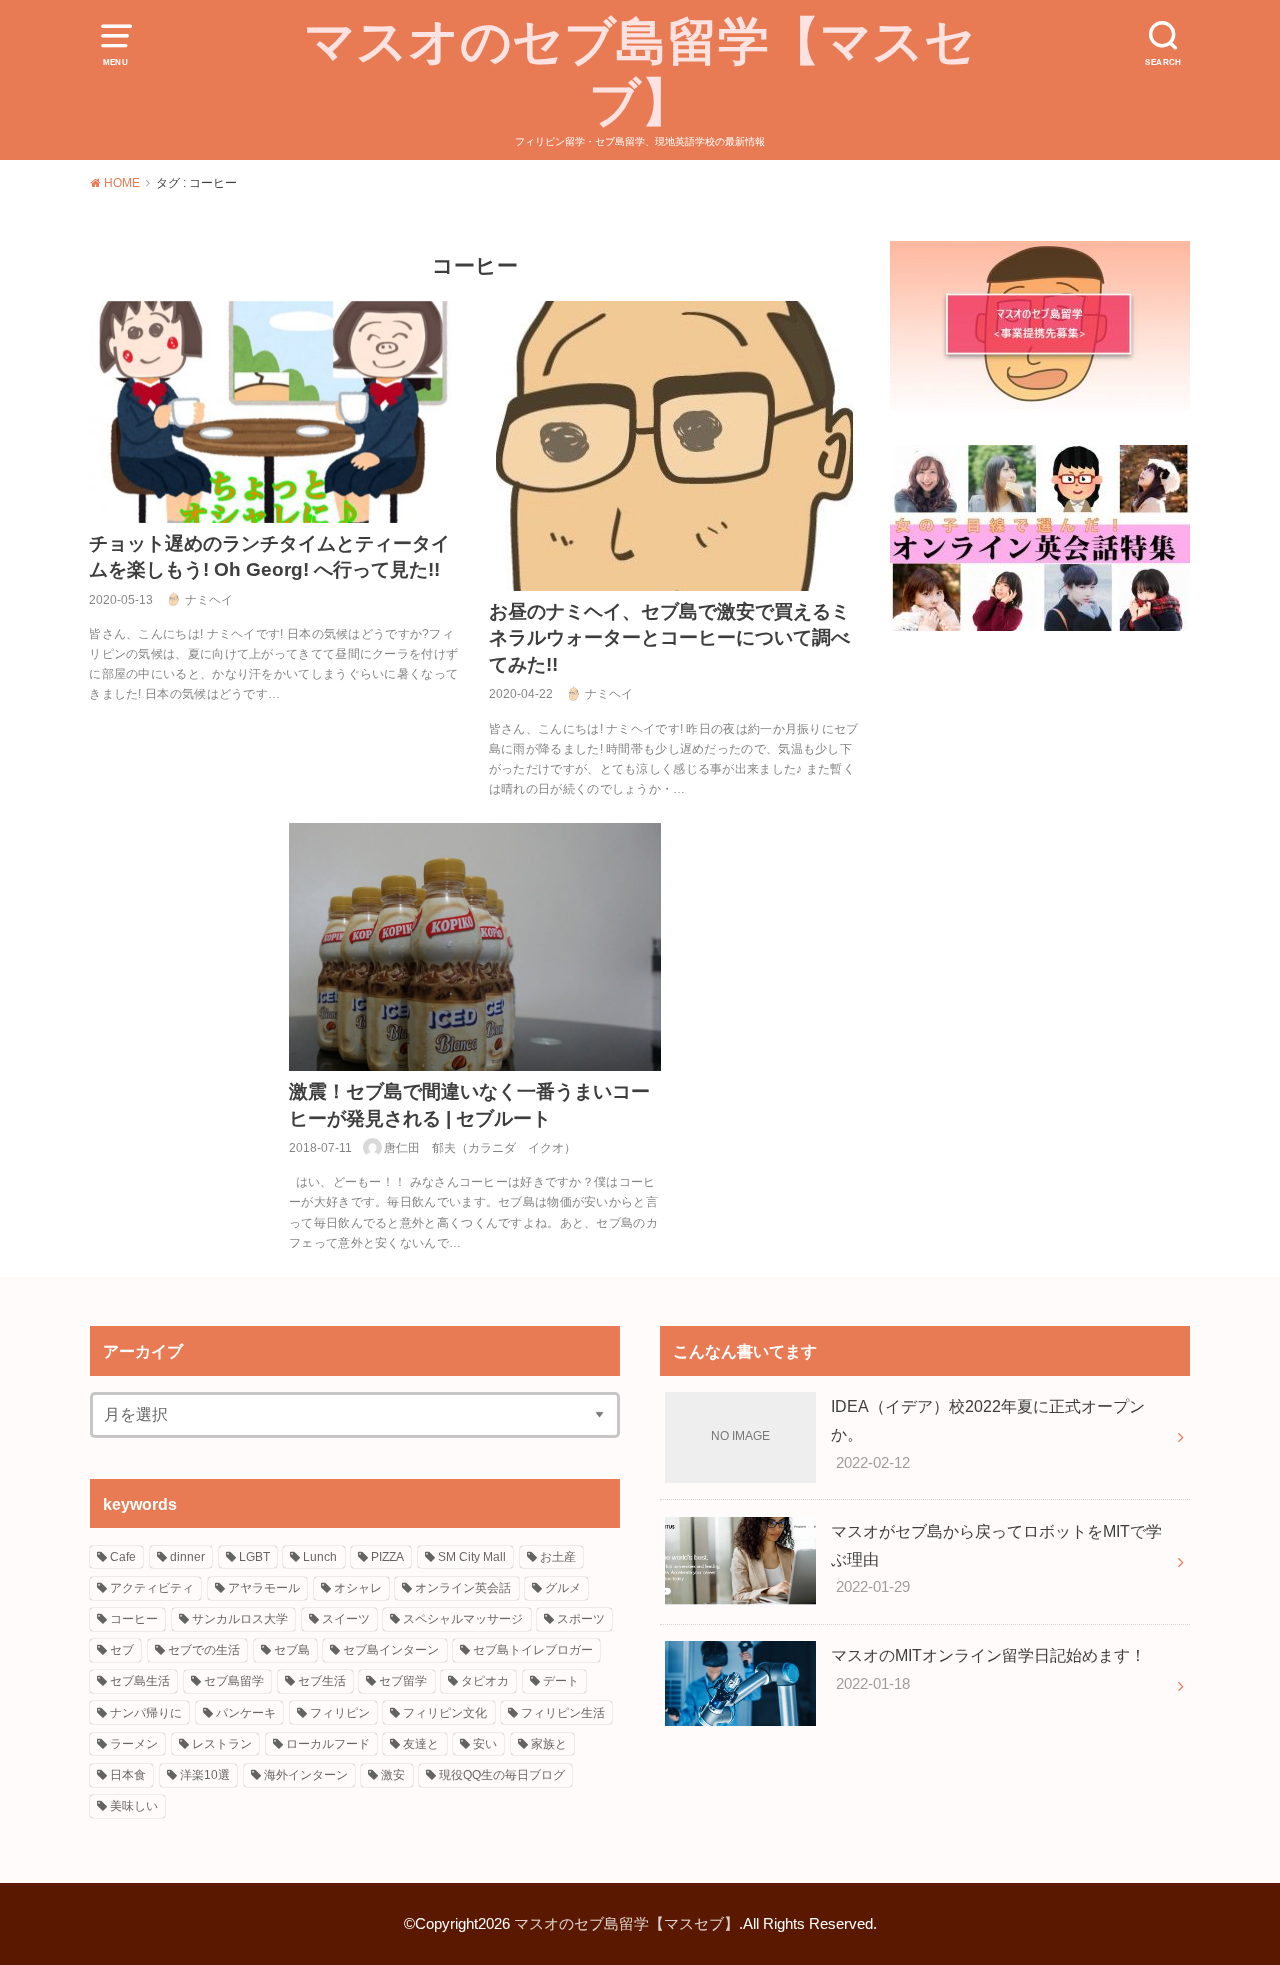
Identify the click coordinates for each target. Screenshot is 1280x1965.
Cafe (123, 1557)
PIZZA (387, 1557)
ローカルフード (328, 1744)
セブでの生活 (204, 1650)
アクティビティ (152, 1588)
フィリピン (340, 1713)
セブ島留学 (234, 1681)
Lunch (320, 1557)
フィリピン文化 (445, 1713)
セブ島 (292, 1650)
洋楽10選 (205, 1775)
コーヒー (134, 1619)
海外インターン (306, 1775)
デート (561, 1681)
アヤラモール (264, 1588)
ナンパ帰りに (146, 1713)
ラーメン (134, 1744)
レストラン (222, 1744)
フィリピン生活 (563, 1713)
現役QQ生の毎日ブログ (502, 1775)
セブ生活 (322, 1681)
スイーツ (346, 1619)
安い (485, 1744)
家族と (549, 1744)
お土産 (558, 1557)
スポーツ (581, 1619)
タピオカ (485, 1681)
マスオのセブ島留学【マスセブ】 (640, 72)
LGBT (254, 1557)
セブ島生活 (140, 1681)
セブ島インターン (391, 1650)
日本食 (128, 1775)
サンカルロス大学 (240, 1619)
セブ (122, 1650)
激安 (393, 1775)
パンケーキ (246, 1713)
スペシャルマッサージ (463, 1619)
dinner (187, 1557)
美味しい (134, 1806)
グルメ (563, 1588)
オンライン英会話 (463, 1588)
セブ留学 (403, 1681)
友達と (421, 1744)
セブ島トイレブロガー (533, 1650)
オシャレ (358, 1588)
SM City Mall (472, 1557)
